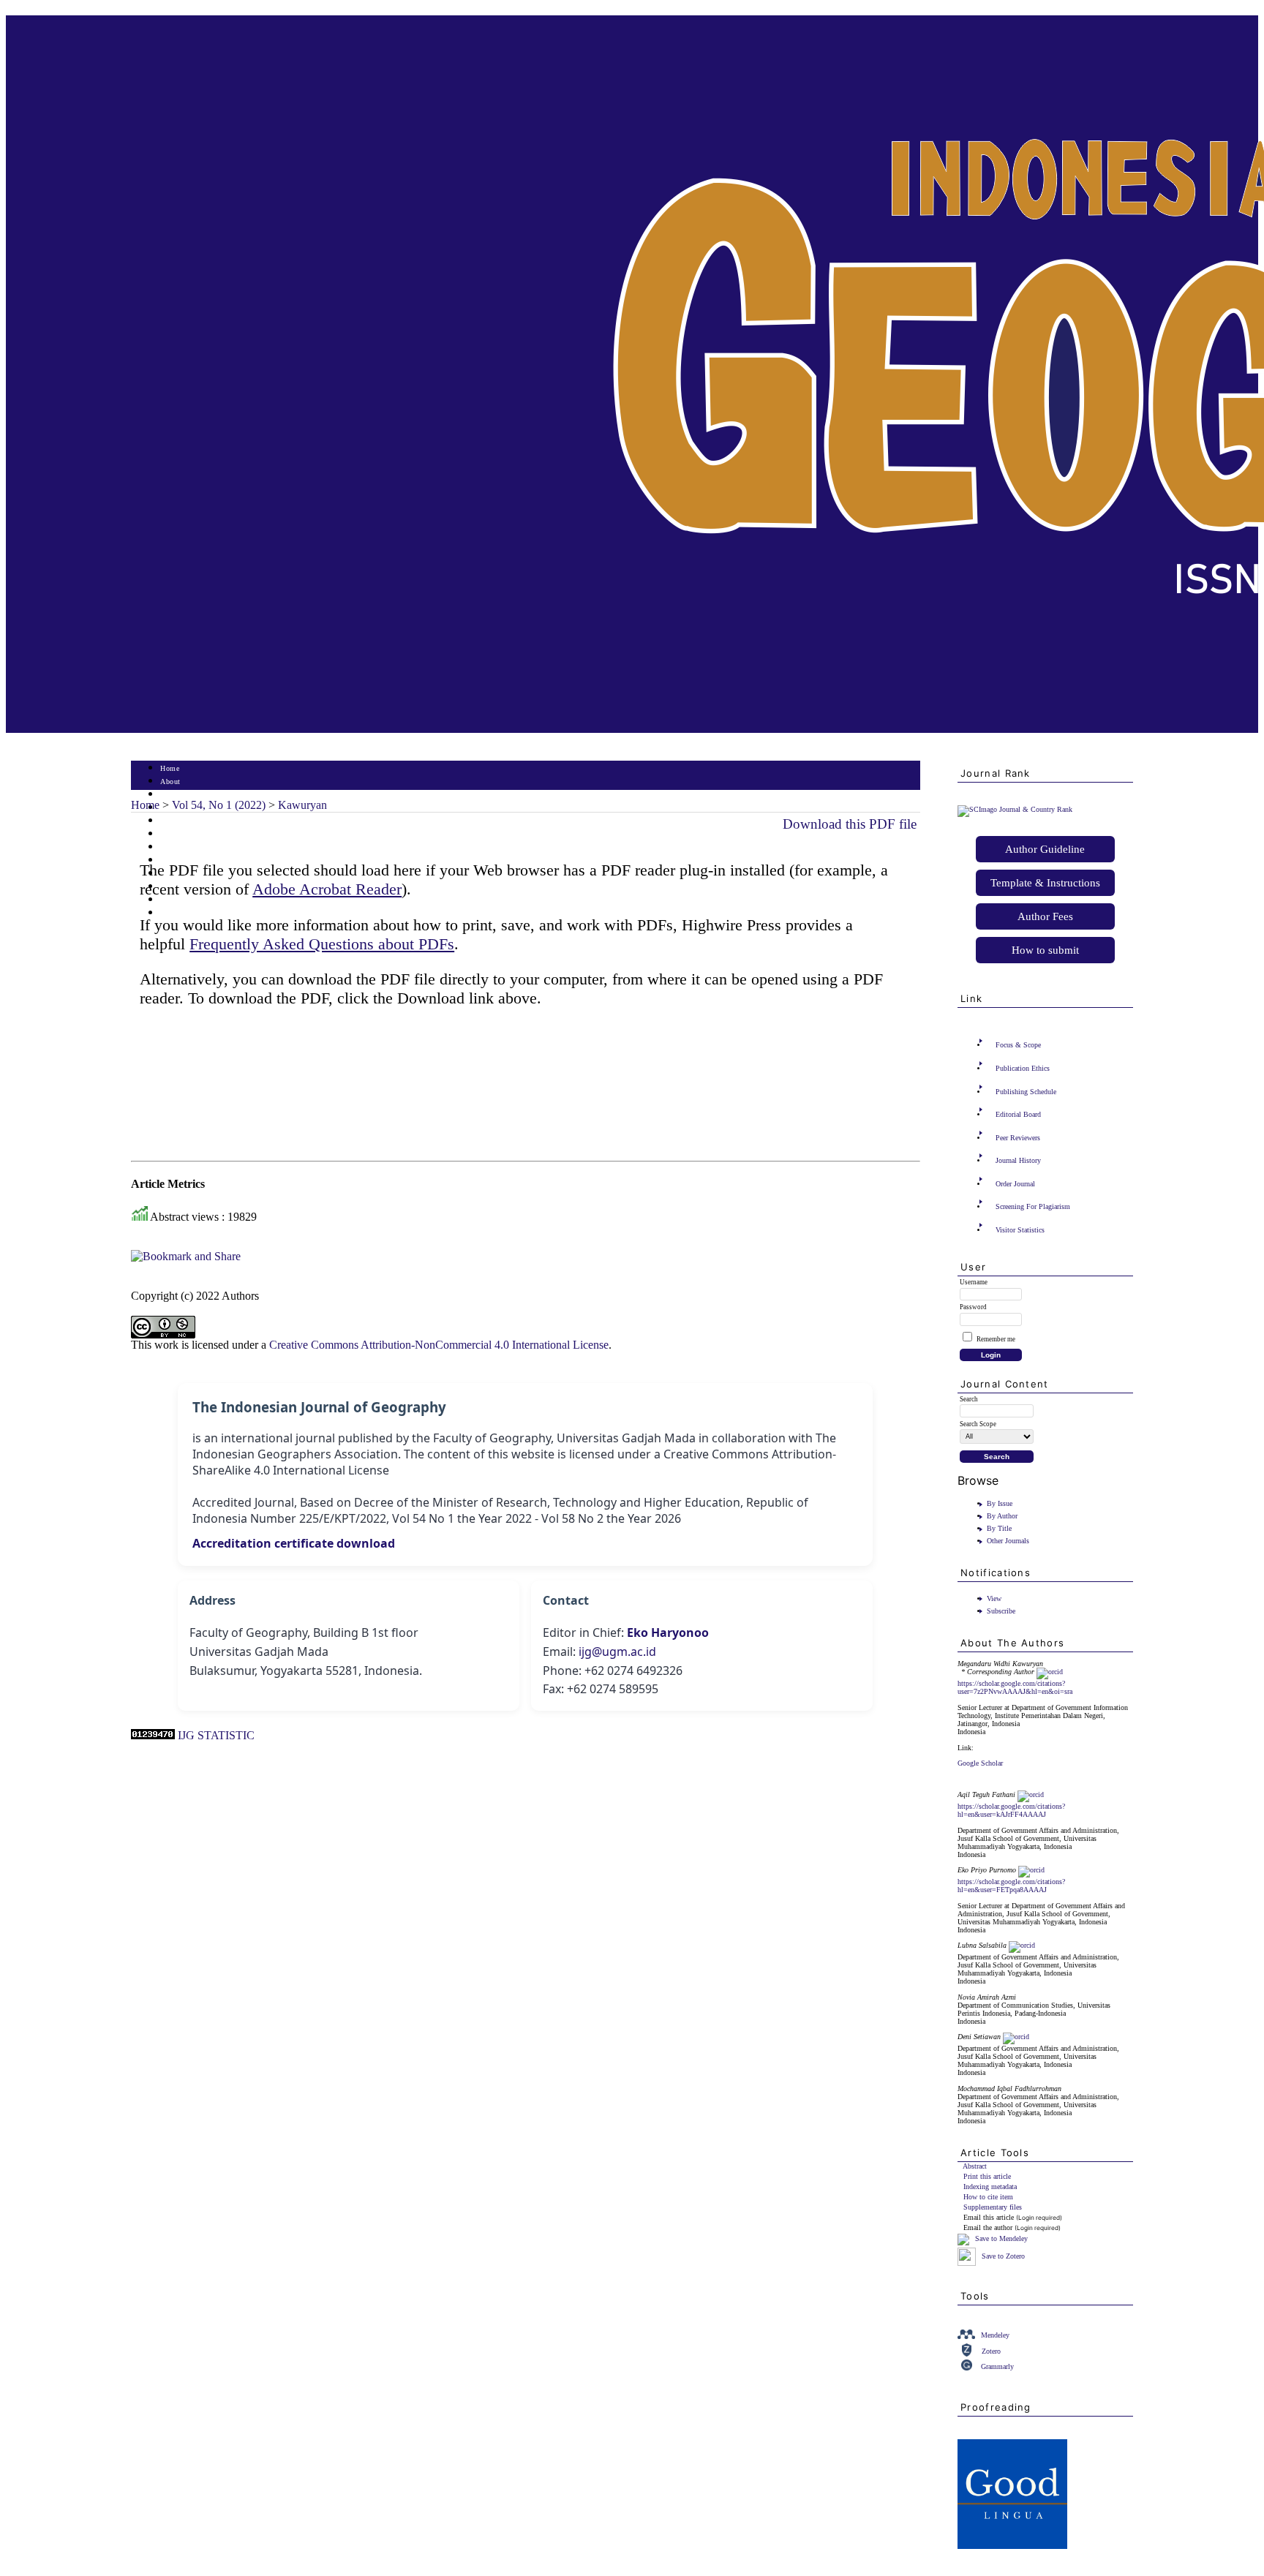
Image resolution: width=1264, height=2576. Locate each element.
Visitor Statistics (1020, 1230)
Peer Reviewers (1018, 1138)
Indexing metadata (990, 2187)
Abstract (975, 2166)
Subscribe (1001, 1611)
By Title (999, 1528)
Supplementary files (993, 2207)
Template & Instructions (1045, 883)
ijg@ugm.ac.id (617, 1652)
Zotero (991, 2351)
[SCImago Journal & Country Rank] (1015, 809)
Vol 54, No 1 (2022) (219, 805)
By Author (1002, 1516)
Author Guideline (1045, 849)
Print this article (987, 2176)
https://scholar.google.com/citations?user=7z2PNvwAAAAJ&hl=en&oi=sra (1015, 1687)
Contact (173, 913)
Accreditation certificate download (294, 1543)
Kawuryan (302, 805)
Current (173, 834)
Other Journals (1008, 1541)
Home (170, 768)
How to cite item (988, 2197)
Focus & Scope (1018, 1045)
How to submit (1045, 950)
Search (171, 821)
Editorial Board (1018, 1114)
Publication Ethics (1023, 1068)
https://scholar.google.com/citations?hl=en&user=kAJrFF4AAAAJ (1011, 1810)
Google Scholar (980, 1763)
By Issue (1000, 1503)
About (170, 782)
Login (170, 795)
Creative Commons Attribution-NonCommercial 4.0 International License (439, 1345)
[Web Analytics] (153, 1735)
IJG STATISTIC (216, 1735)
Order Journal (1015, 1184)
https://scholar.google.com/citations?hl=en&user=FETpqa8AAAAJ (1011, 1886)
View (994, 1598)
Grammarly (997, 2366)
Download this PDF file (850, 824)
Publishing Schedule (1026, 1092)
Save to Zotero (1002, 2256)
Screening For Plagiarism (1033, 1206)
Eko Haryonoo (668, 1632)
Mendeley (995, 2335)
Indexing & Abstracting (199, 900)
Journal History (1018, 1160)
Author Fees (1045, 916)
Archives (174, 847)
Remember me (996, 1339)
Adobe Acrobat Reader (327, 889)
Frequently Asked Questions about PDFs (322, 944)
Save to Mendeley (1001, 2238)
